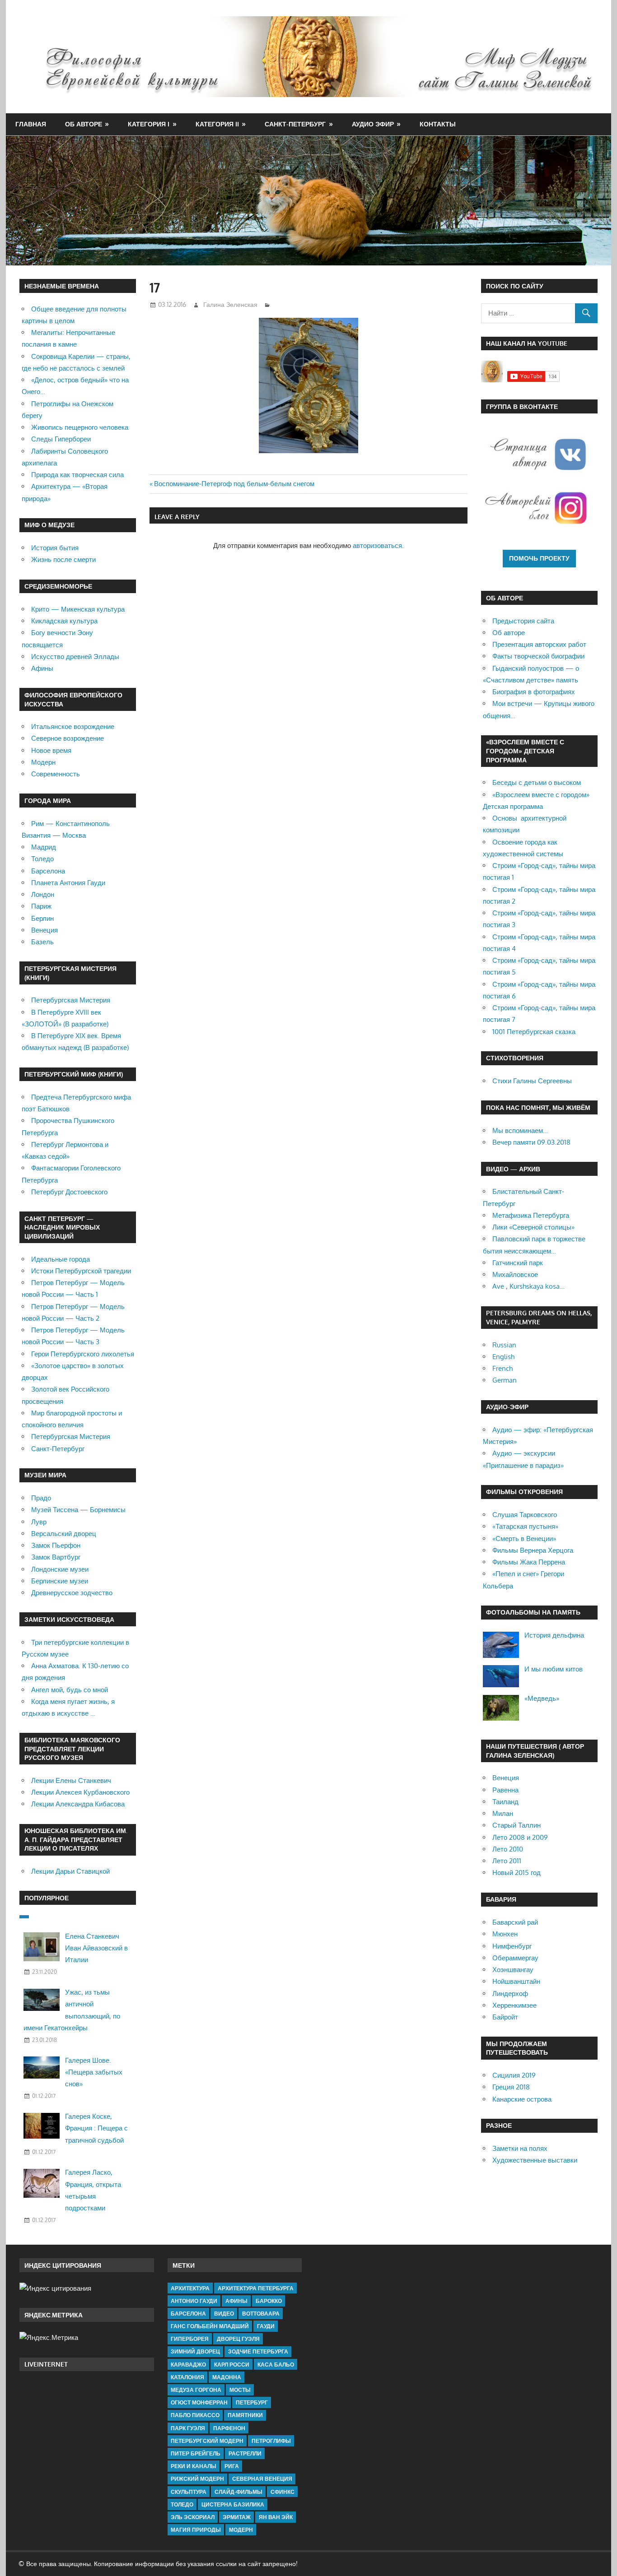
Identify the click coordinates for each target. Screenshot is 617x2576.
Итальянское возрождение (73, 726)
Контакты (438, 124)
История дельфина (554, 1635)
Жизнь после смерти (63, 559)
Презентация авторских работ (539, 644)
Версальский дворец (64, 1534)
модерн (241, 2530)
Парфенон (229, 2428)
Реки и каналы (194, 2466)
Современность (56, 774)
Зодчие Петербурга (258, 2351)
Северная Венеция (262, 2479)
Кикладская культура (64, 621)
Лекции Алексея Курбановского (80, 1792)
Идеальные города (61, 1259)
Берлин (42, 918)
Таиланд (505, 1802)
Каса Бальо (276, 2365)
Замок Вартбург (56, 1557)
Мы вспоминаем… (520, 1130)
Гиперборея (190, 2339)
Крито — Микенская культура (78, 609)
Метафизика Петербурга (531, 1215)
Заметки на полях (520, 2148)
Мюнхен (505, 1934)
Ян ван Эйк (276, 2517)
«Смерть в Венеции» (524, 1539)
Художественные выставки (535, 2160)
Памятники (245, 2415)
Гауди (266, 2326)
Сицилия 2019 (514, 2075)
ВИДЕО (224, 2314)
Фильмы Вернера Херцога (533, 1550)
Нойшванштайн (516, 1981)
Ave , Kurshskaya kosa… (528, 1286)
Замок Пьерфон (56, 1545)
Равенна (505, 1790)
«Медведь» (542, 1698)
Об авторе (84, 124)
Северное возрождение (68, 738)
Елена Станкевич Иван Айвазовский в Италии (96, 1948)
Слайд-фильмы (238, 2492)
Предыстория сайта (523, 621)
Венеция (44, 930)
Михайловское (515, 1274)
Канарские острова (522, 2099)
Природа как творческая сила (77, 475)
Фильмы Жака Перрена (529, 1562)
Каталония (187, 2377)
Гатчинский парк (518, 1263)
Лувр (39, 1522)
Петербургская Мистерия (71, 1000)
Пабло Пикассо (195, 2415)
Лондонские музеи (60, 1569)
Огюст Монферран (199, 2402)
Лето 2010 (508, 1849)
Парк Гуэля (188, 2428)
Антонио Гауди (194, 2301)
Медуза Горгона (196, 2390)
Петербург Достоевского (69, 1192)
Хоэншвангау (513, 1970)
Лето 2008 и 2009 (520, 1837)
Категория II (217, 124)
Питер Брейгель (196, 2453)
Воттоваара (261, 2314)
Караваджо (188, 2365)
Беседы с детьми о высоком (537, 782)
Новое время (51, 750)
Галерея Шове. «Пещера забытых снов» (94, 2072)
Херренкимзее (514, 2005)
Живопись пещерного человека (80, 427)
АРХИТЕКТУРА (190, 2288)
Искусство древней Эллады (75, 657)
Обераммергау (515, 1958)
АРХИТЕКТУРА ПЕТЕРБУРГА (256, 2288)
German (505, 1380)
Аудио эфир (373, 124)
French (502, 1368)
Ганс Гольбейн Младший (210, 2326)
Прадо (41, 1498)
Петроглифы (271, 2441)
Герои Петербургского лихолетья (83, 1354)
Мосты (240, 2390)
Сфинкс (283, 2492)
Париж (41, 906)
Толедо (42, 859)
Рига (232, 2466)
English (503, 1357)
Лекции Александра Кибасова (78, 1804)
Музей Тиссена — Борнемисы (78, 1510)
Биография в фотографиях (534, 692)
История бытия (55, 548)
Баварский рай (515, 1922)
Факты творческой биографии (538, 656)
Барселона (48, 871)
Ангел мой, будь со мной (70, 1690)
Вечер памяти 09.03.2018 (531, 1142)
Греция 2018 (511, 2087)
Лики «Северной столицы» (533, 1227)
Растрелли (245, 2453)
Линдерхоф (510, 1993)
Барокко (269, 2301)
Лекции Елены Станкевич (71, 1780)
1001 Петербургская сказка (534, 1032)
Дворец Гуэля (238, 2339)
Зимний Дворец (195, 2351)
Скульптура (189, 2492)
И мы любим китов (554, 1669)
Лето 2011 (507, 1861)
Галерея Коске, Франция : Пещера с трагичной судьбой (96, 2128)
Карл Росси (232, 2365)
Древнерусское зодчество (72, 1593)
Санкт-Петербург (295, 124)
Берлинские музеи (60, 1581)
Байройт (505, 2017)
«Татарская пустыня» (525, 1526)
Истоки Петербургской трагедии (81, 1271)
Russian (504, 1345)
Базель (42, 942)
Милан (503, 1813)
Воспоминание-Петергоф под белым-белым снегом (234, 484)
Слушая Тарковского (525, 1515)
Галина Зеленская (230, 304)
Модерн (43, 762)
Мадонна (227, 2377)
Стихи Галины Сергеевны (532, 1081)
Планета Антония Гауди (68, 883)
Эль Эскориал (193, 2517)
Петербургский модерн (207, 2441)
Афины (42, 668)
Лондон (43, 894)
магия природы (196, 2530)
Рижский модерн (197, 2479)
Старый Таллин (517, 1825)
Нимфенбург (512, 1946)
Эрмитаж (237, 2517)
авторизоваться (377, 545)
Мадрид (44, 847)
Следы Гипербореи (61, 439)
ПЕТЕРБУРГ (252, 2402)
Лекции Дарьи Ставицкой (70, 1871)
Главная (31, 124)
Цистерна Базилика (233, 2504)
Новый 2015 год (517, 1873)
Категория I (149, 124)
